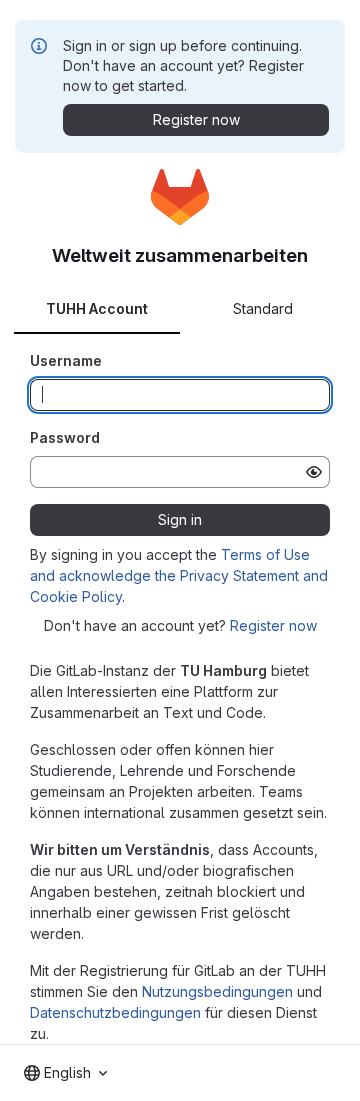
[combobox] (65, 1073)
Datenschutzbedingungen (115, 1012)
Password (65, 437)
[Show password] (314, 472)
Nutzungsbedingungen (217, 991)
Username (66, 360)
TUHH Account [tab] (97, 308)
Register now (273, 625)
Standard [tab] (263, 308)
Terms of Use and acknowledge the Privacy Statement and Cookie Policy (179, 575)
